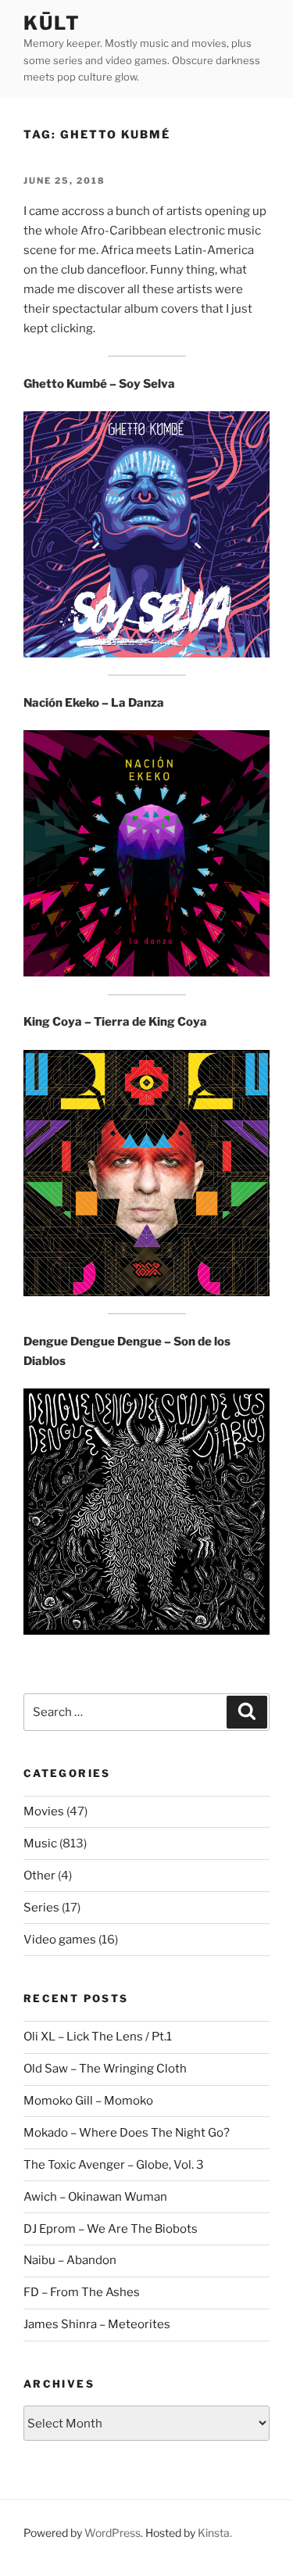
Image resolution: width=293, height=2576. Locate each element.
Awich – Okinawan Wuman (95, 2197)
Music (40, 1843)
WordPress (113, 2533)
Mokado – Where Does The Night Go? (127, 2133)
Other (39, 1876)
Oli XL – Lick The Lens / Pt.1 (98, 2037)
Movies (44, 1811)
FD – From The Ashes (82, 2292)
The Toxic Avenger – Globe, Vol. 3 (114, 2165)
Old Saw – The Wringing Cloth (105, 2069)
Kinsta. (215, 2533)
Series (41, 1908)
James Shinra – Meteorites (97, 2324)
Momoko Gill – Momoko (88, 2101)
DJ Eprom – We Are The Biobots (111, 2229)
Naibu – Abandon (70, 2260)
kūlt (52, 23)
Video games (60, 1940)
